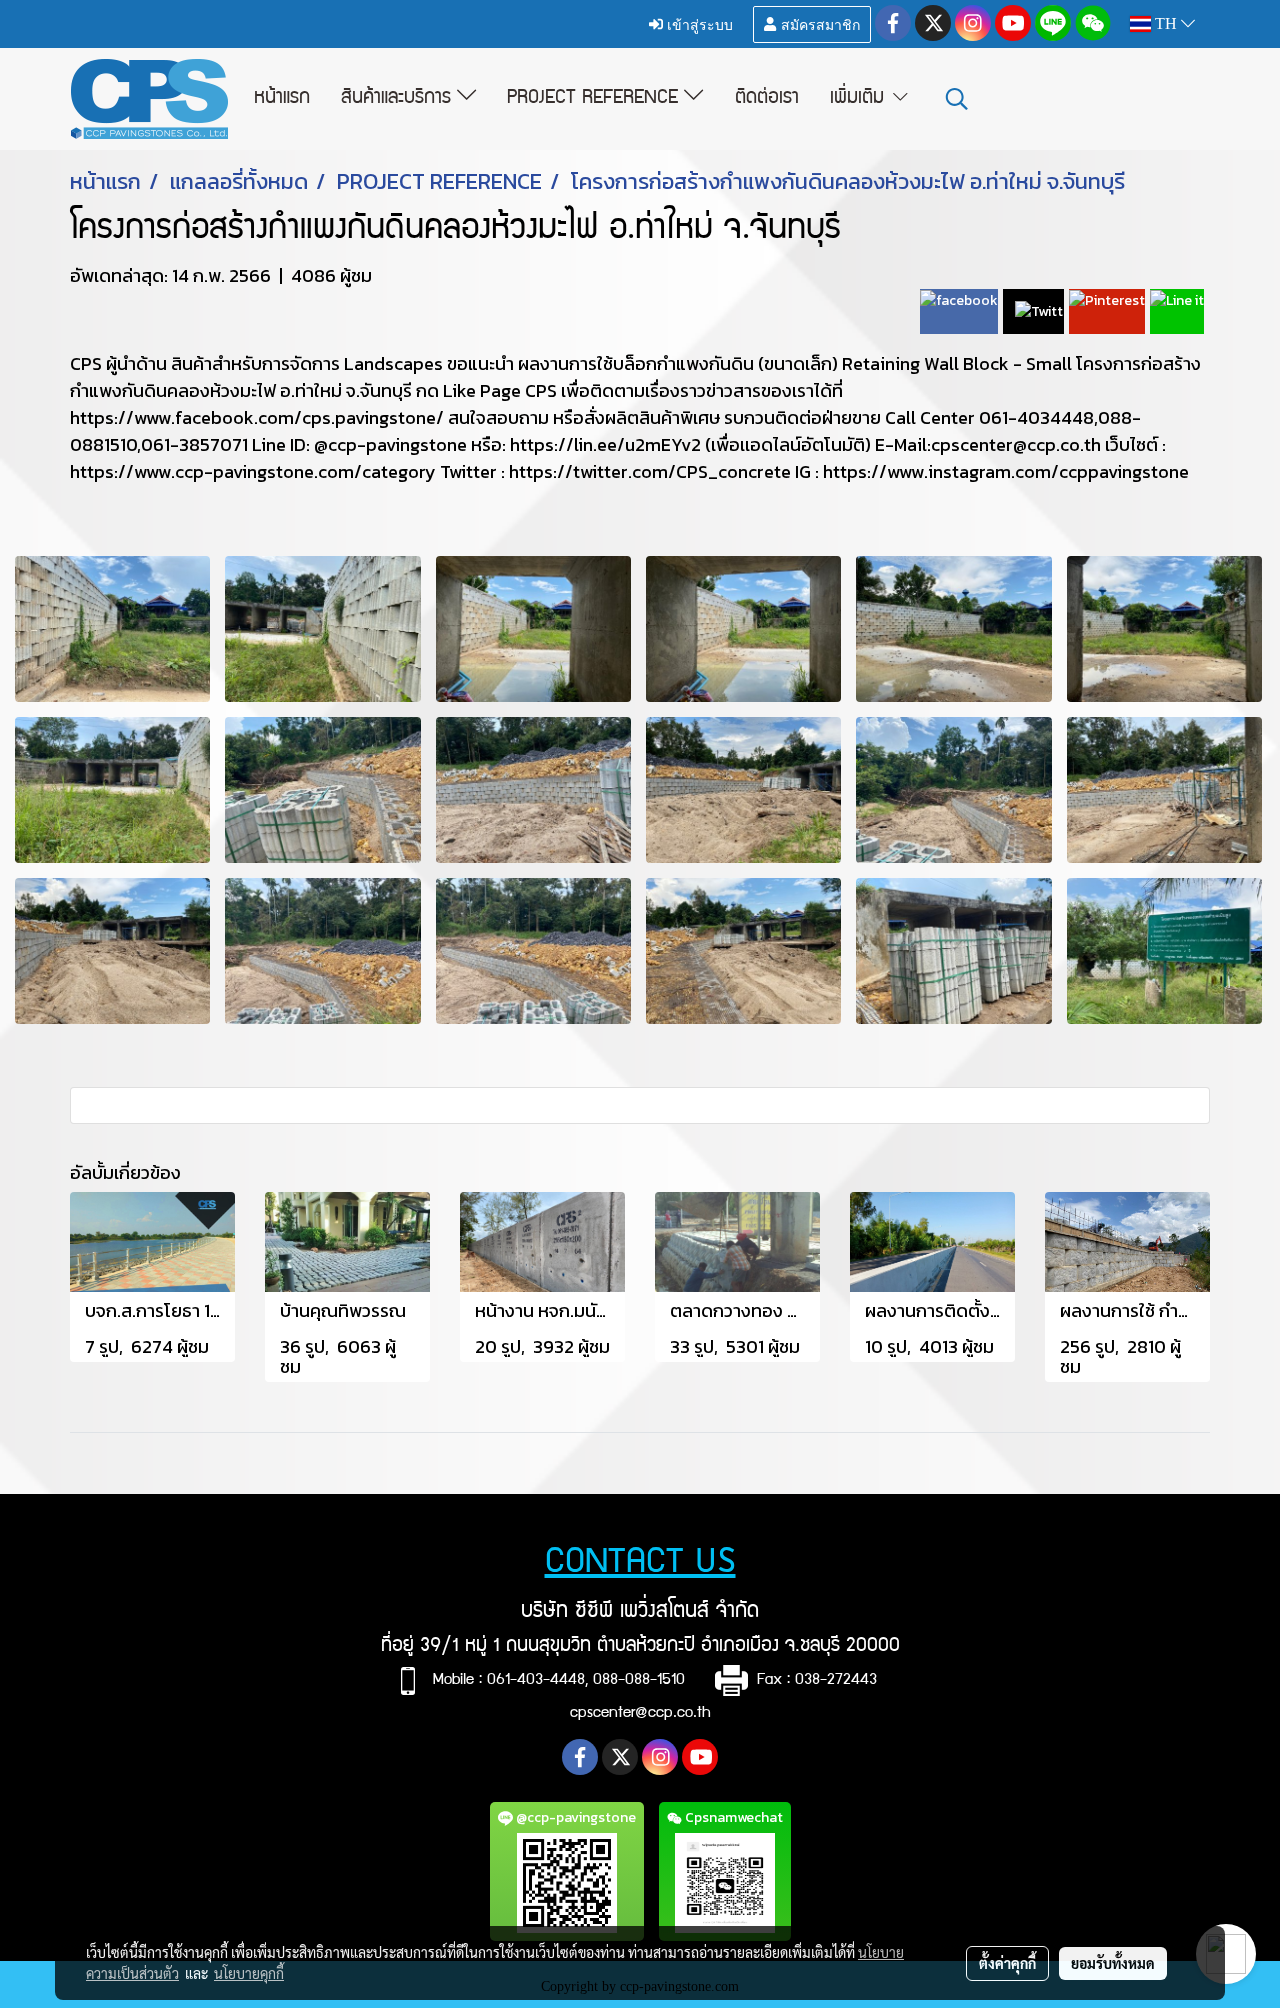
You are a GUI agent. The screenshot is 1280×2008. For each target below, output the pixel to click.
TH (1166, 23)
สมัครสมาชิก (818, 23)
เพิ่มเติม (860, 99)
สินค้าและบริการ (399, 99)
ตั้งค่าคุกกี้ (1007, 1963)
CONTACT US (640, 1564)
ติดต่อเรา (767, 99)
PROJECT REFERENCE (595, 99)
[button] (957, 99)
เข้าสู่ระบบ (698, 23)
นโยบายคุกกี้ (249, 1973)
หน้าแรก (282, 99)
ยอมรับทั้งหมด (1113, 1963)
